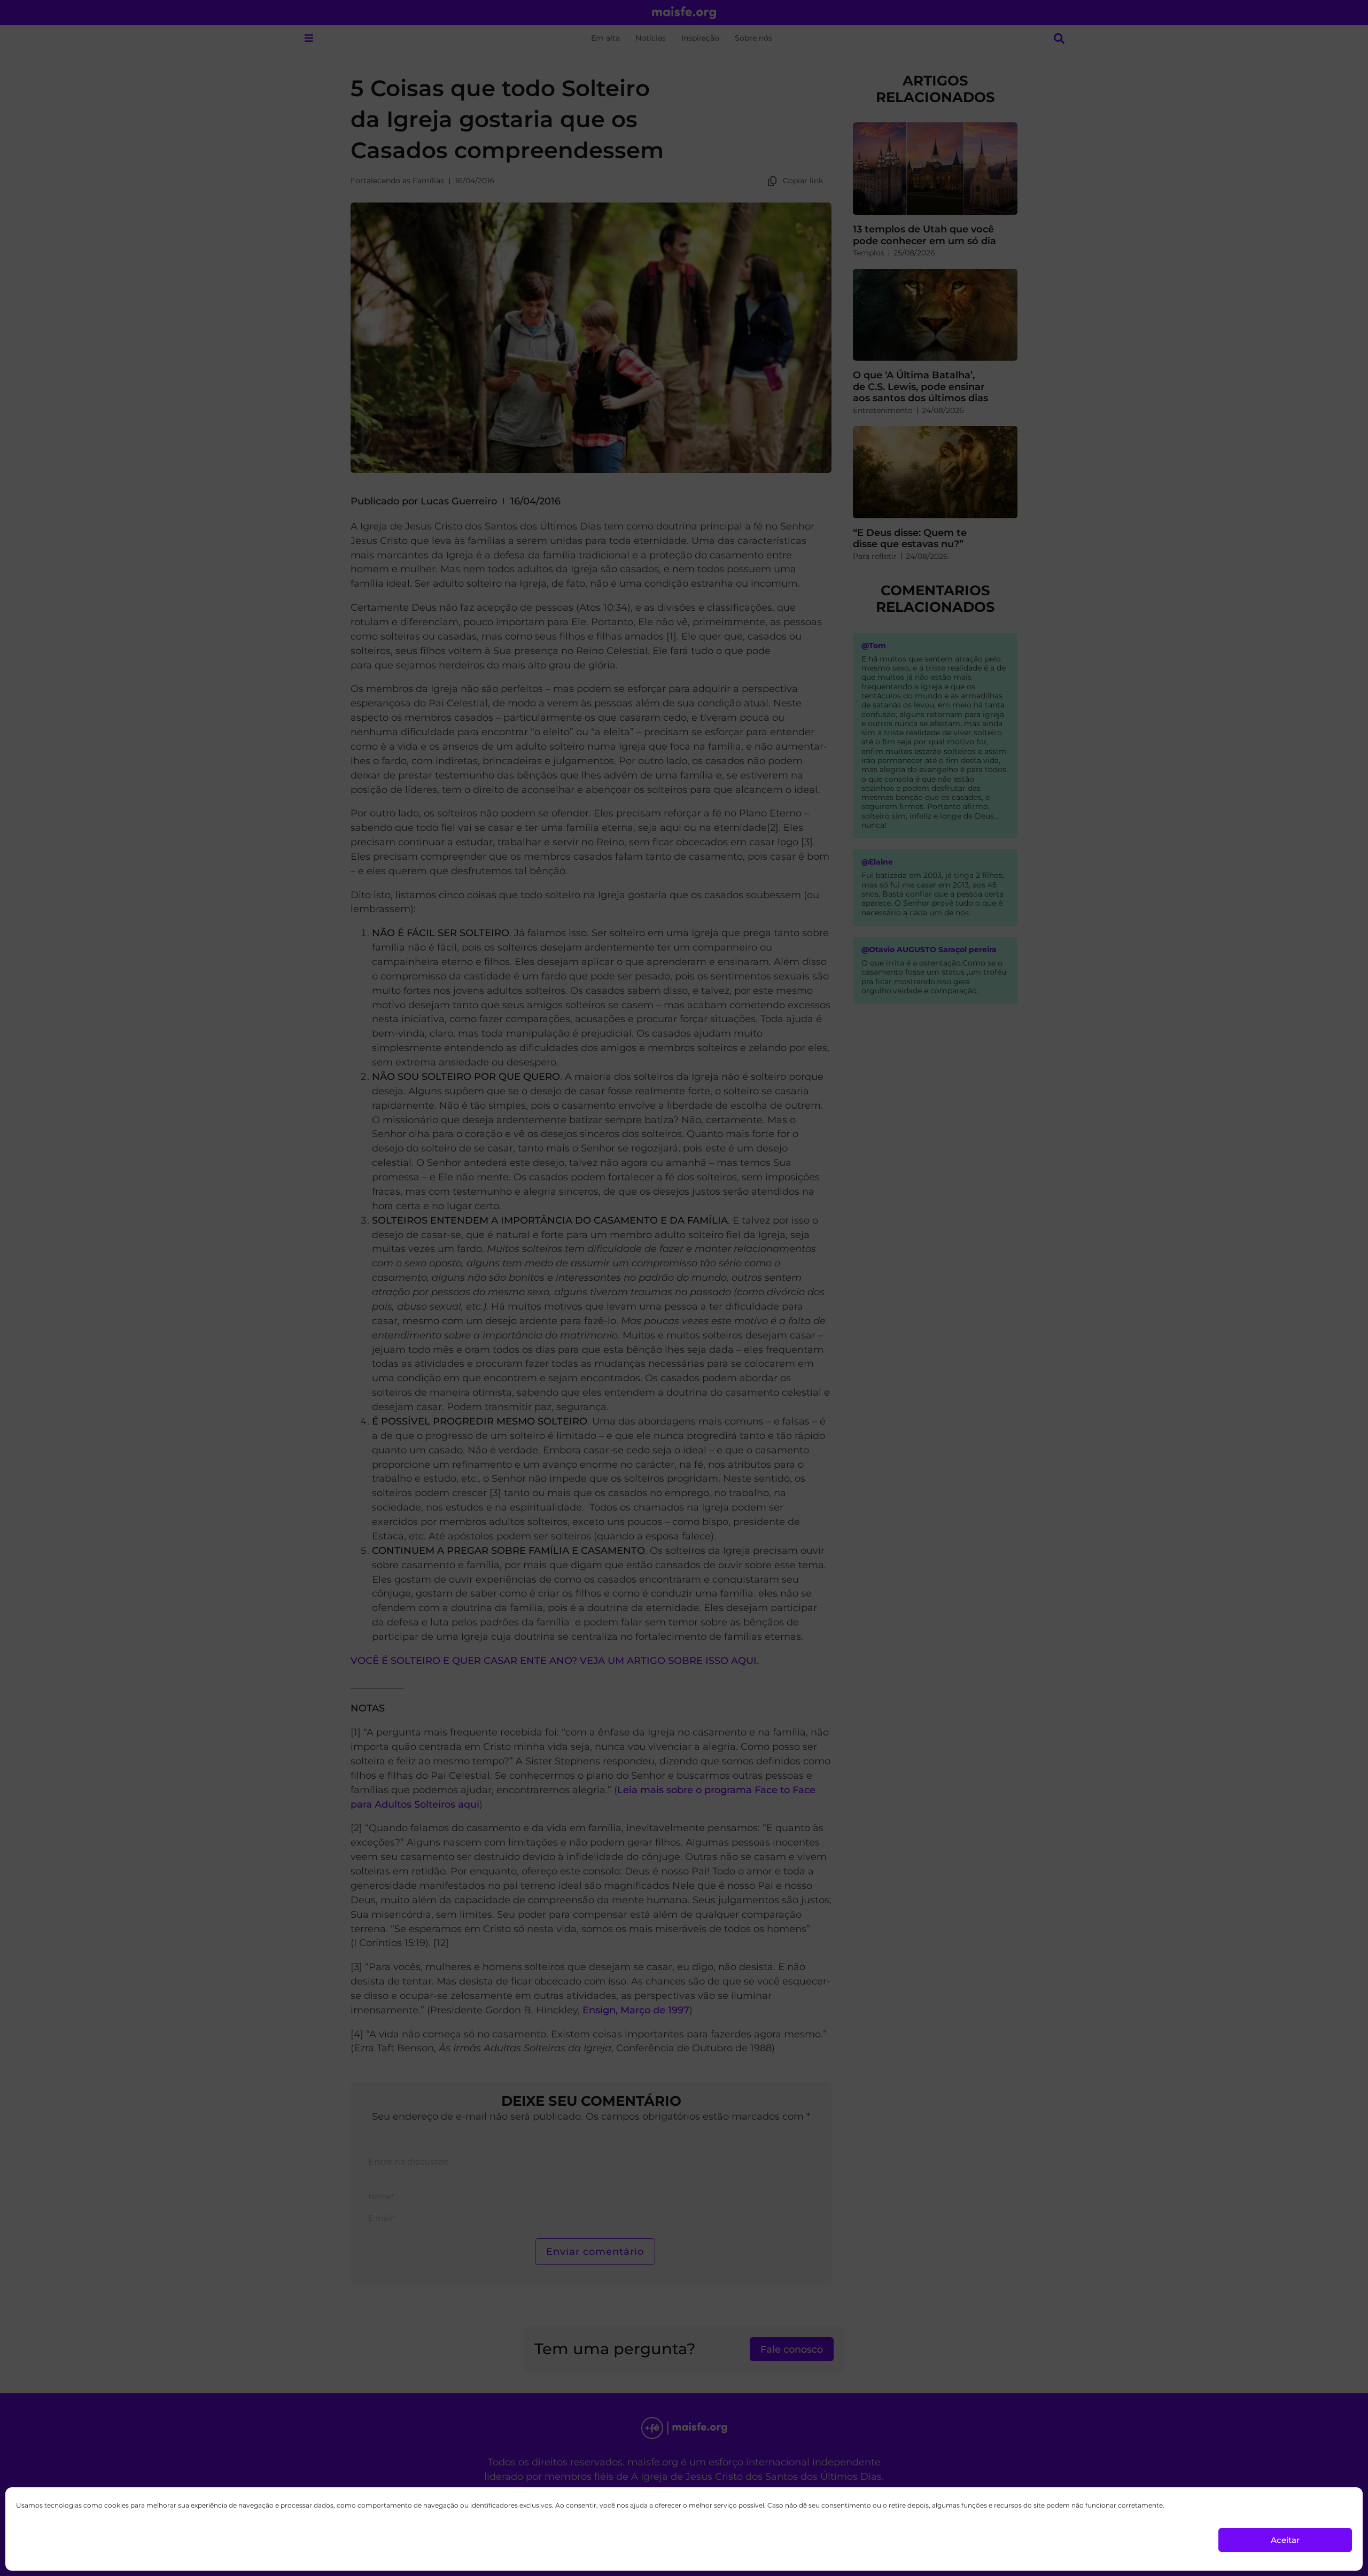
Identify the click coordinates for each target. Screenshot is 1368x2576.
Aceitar (1285, 2540)
